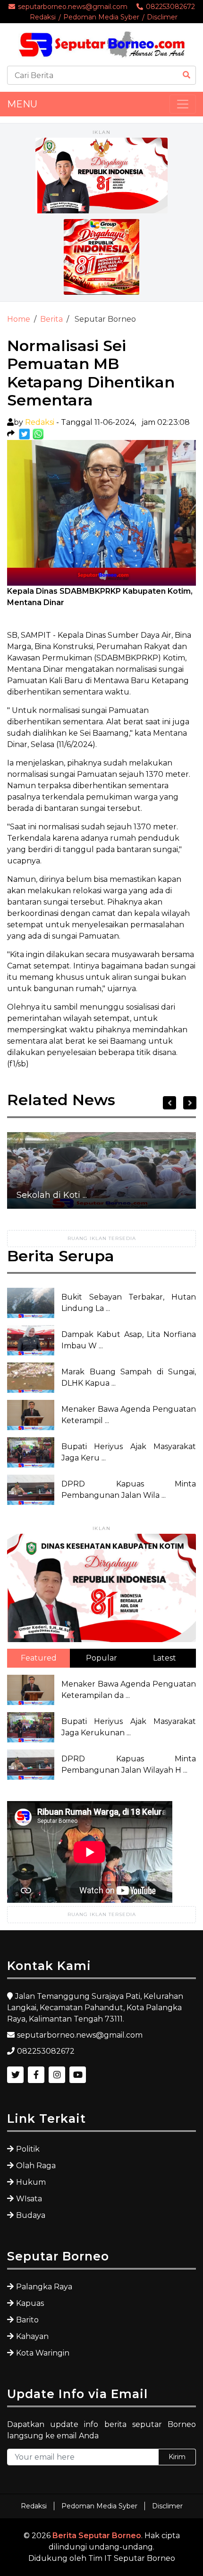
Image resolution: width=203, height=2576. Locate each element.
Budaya (31, 2215)
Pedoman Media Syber (101, 17)
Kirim (177, 2457)
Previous (169, 1103)
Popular (101, 1658)
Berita (51, 319)
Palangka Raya (44, 2287)
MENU (22, 104)
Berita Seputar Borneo (97, 2536)
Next (190, 1103)
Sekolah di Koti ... (52, 1195)
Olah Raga (36, 2166)
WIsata (29, 2199)
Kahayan (32, 2336)
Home (19, 319)
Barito (27, 2320)
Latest (165, 1658)
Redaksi (43, 17)
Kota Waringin (43, 2353)
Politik (28, 2149)
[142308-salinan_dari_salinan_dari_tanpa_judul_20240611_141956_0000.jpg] (25, 434)
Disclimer (162, 17)
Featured (39, 1658)
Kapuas (30, 2303)
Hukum (31, 2182)
